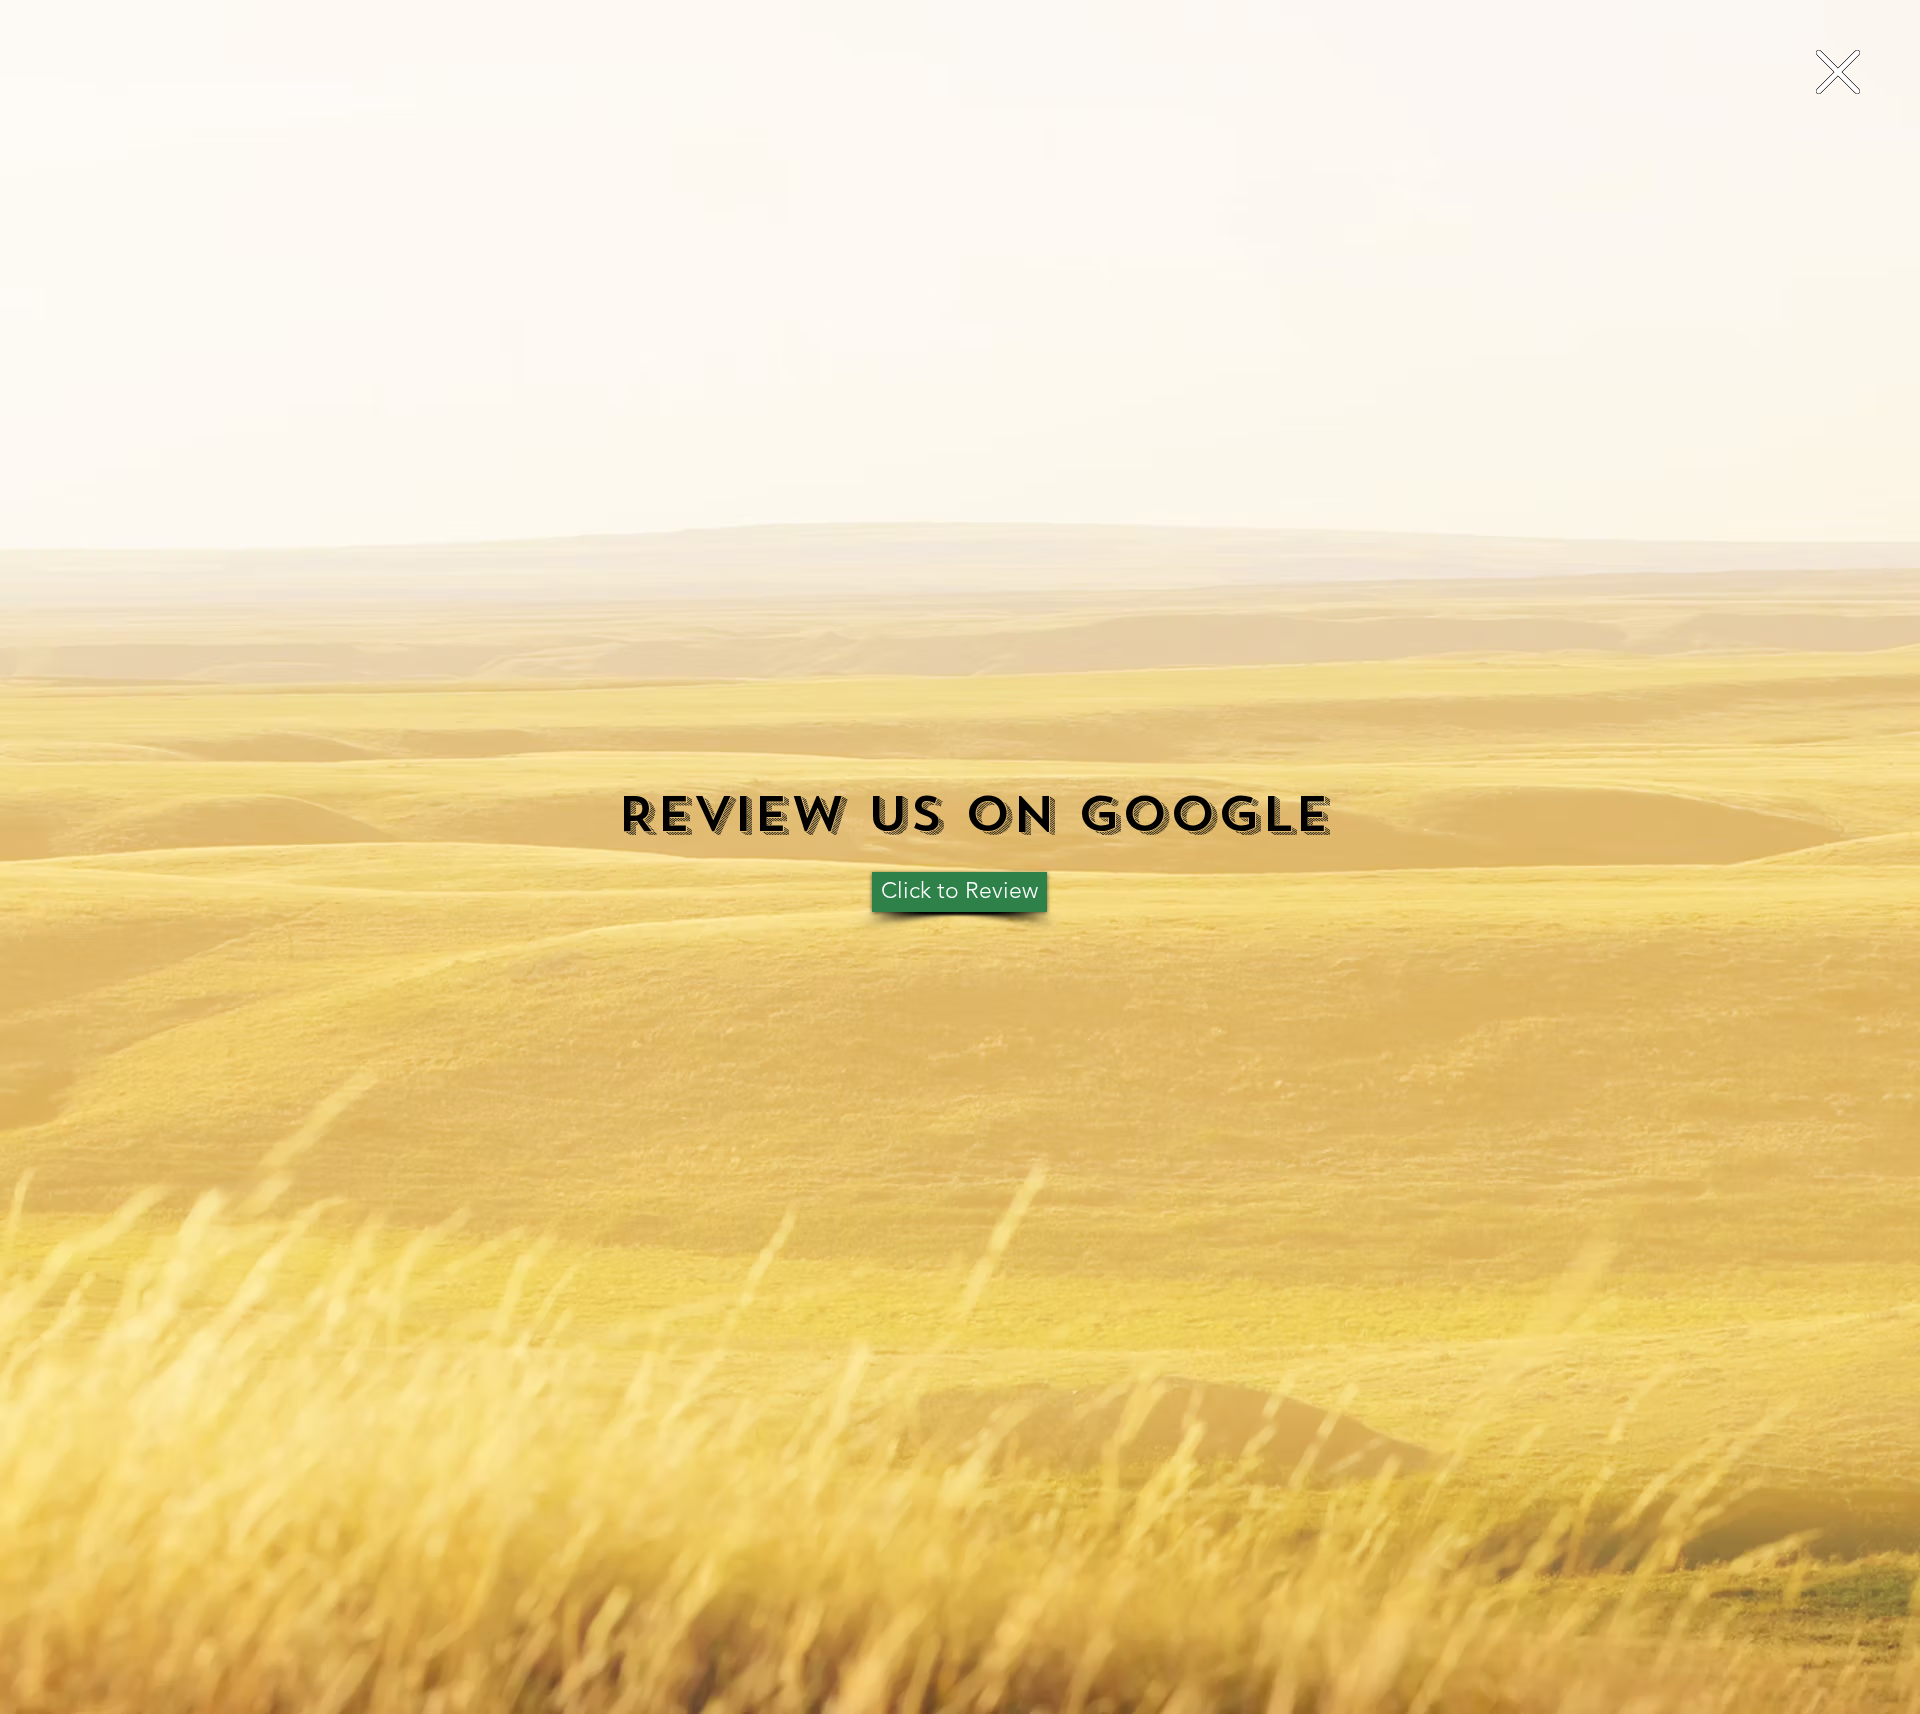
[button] (1838, 72)
